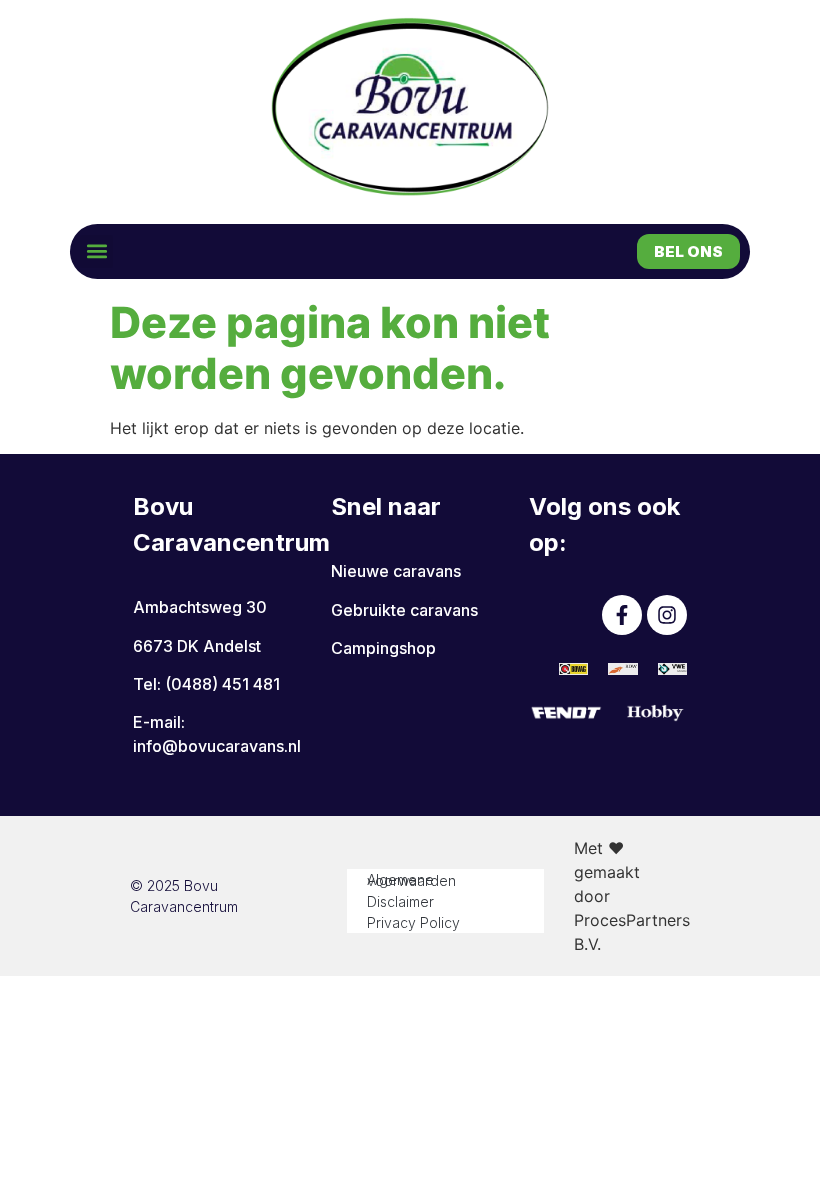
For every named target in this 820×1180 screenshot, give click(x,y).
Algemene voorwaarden (411, 880)
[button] (96, 251)
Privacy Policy (413, 922)
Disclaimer (400, 901)
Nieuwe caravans (396, 571)
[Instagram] (667, 615)
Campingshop (383, 648)
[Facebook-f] (622, 615)
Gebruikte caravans (404, 610)
